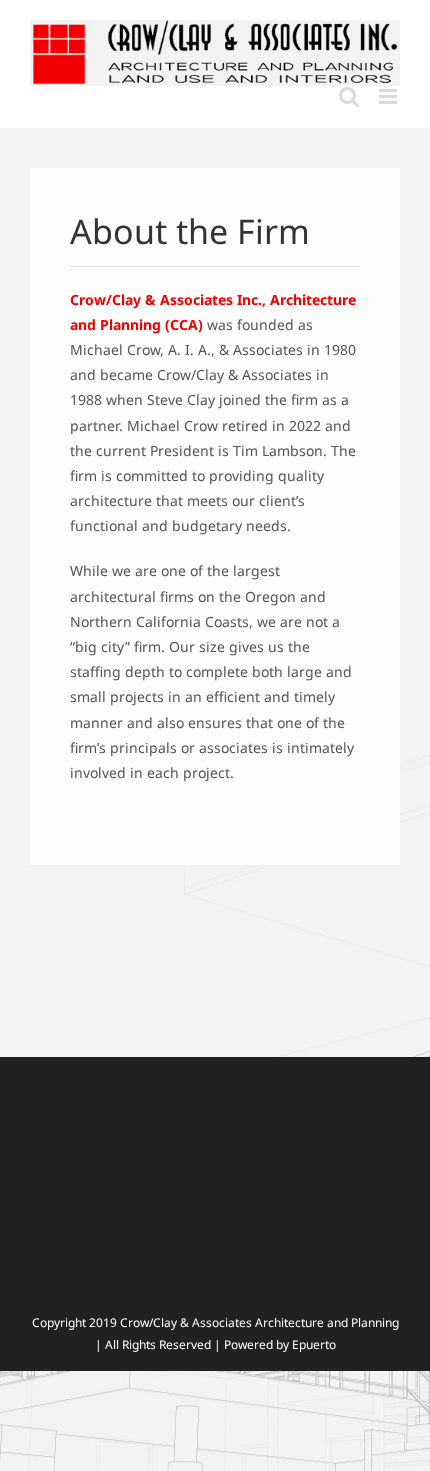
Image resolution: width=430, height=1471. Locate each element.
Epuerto (314, 1344)
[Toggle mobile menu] (389, 96)
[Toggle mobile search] (349, 96)
